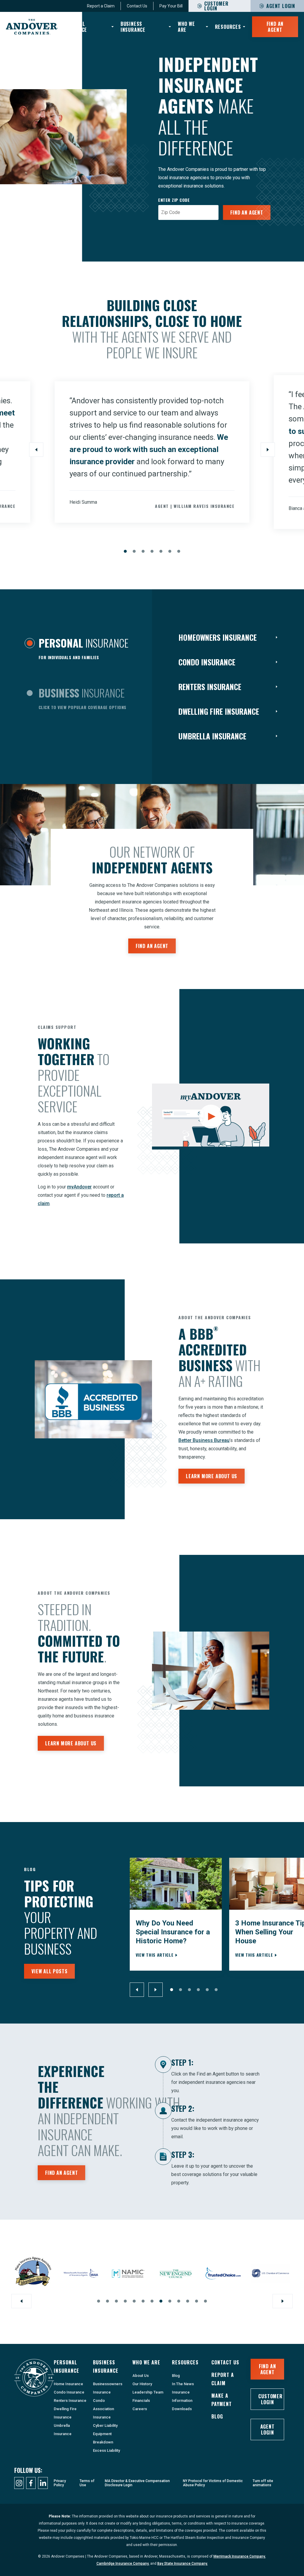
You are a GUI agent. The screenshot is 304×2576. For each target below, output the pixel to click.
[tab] (76, 650)
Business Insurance (133, 27)
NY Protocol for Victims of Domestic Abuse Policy (213, 2483)
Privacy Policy (60, 2483)
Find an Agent (247, 212)
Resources (228, 27)
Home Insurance (68, 2384)
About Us (141, 2376)
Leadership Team (148, 2392)
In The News (183, 2384)
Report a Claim (101, 6)
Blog (176, 2376)
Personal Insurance (75, 27)
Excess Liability (106, 2450)
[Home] (32, 27)
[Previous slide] (36, 450)
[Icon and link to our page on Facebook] (31, 2483)
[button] (125, 551)
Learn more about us (212, 1476)
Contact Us (137, 6)
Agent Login (281, 6)
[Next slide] (268, 450)
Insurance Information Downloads (182, 2401)
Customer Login (270, 2399)
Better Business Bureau (204, 1440)
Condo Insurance (69, 2392)
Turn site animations (263, 2483)
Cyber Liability (105, 2425)
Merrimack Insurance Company (239, 2556)
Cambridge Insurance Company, (123, 2564)
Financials (141, 2401)
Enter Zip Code (174, 200)
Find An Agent (275, 27)
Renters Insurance (70, 2401)
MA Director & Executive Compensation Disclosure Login (137, 2483)
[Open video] (211, 1117)
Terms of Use (87, 2483)
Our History (142, 2384)
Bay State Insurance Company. (183, 2564)
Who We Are (186, 27)
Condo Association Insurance (103, 2409)
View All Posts (49, 1971)
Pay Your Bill (171, 6)
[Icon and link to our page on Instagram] (19, 2483)
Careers (140, 2409)
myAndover (79, 1187)
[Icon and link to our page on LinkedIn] (43, 2483)
